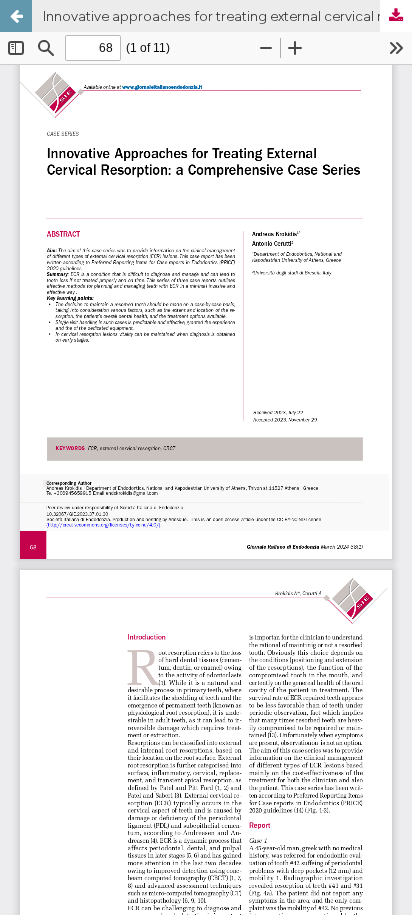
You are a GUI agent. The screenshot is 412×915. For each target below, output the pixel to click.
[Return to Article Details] (16, 16)
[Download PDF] (396, 16)
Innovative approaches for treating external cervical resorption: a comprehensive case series (227, 16)
